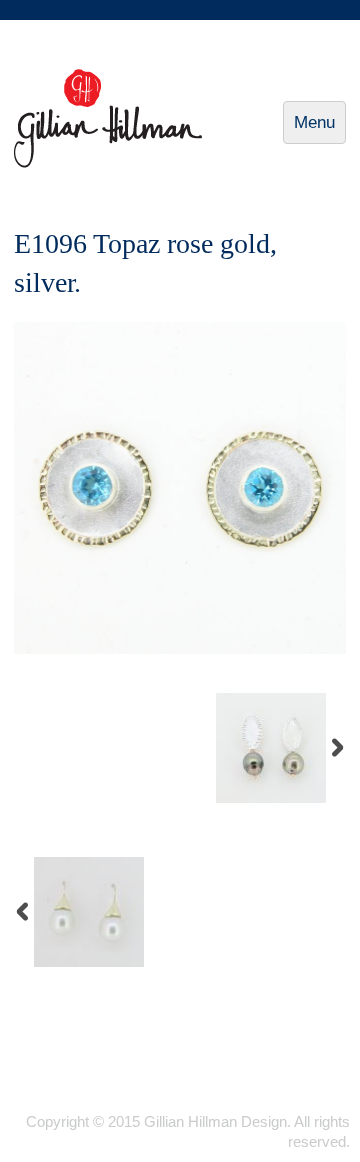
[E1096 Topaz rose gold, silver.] (180, 649)
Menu (319, 128)
